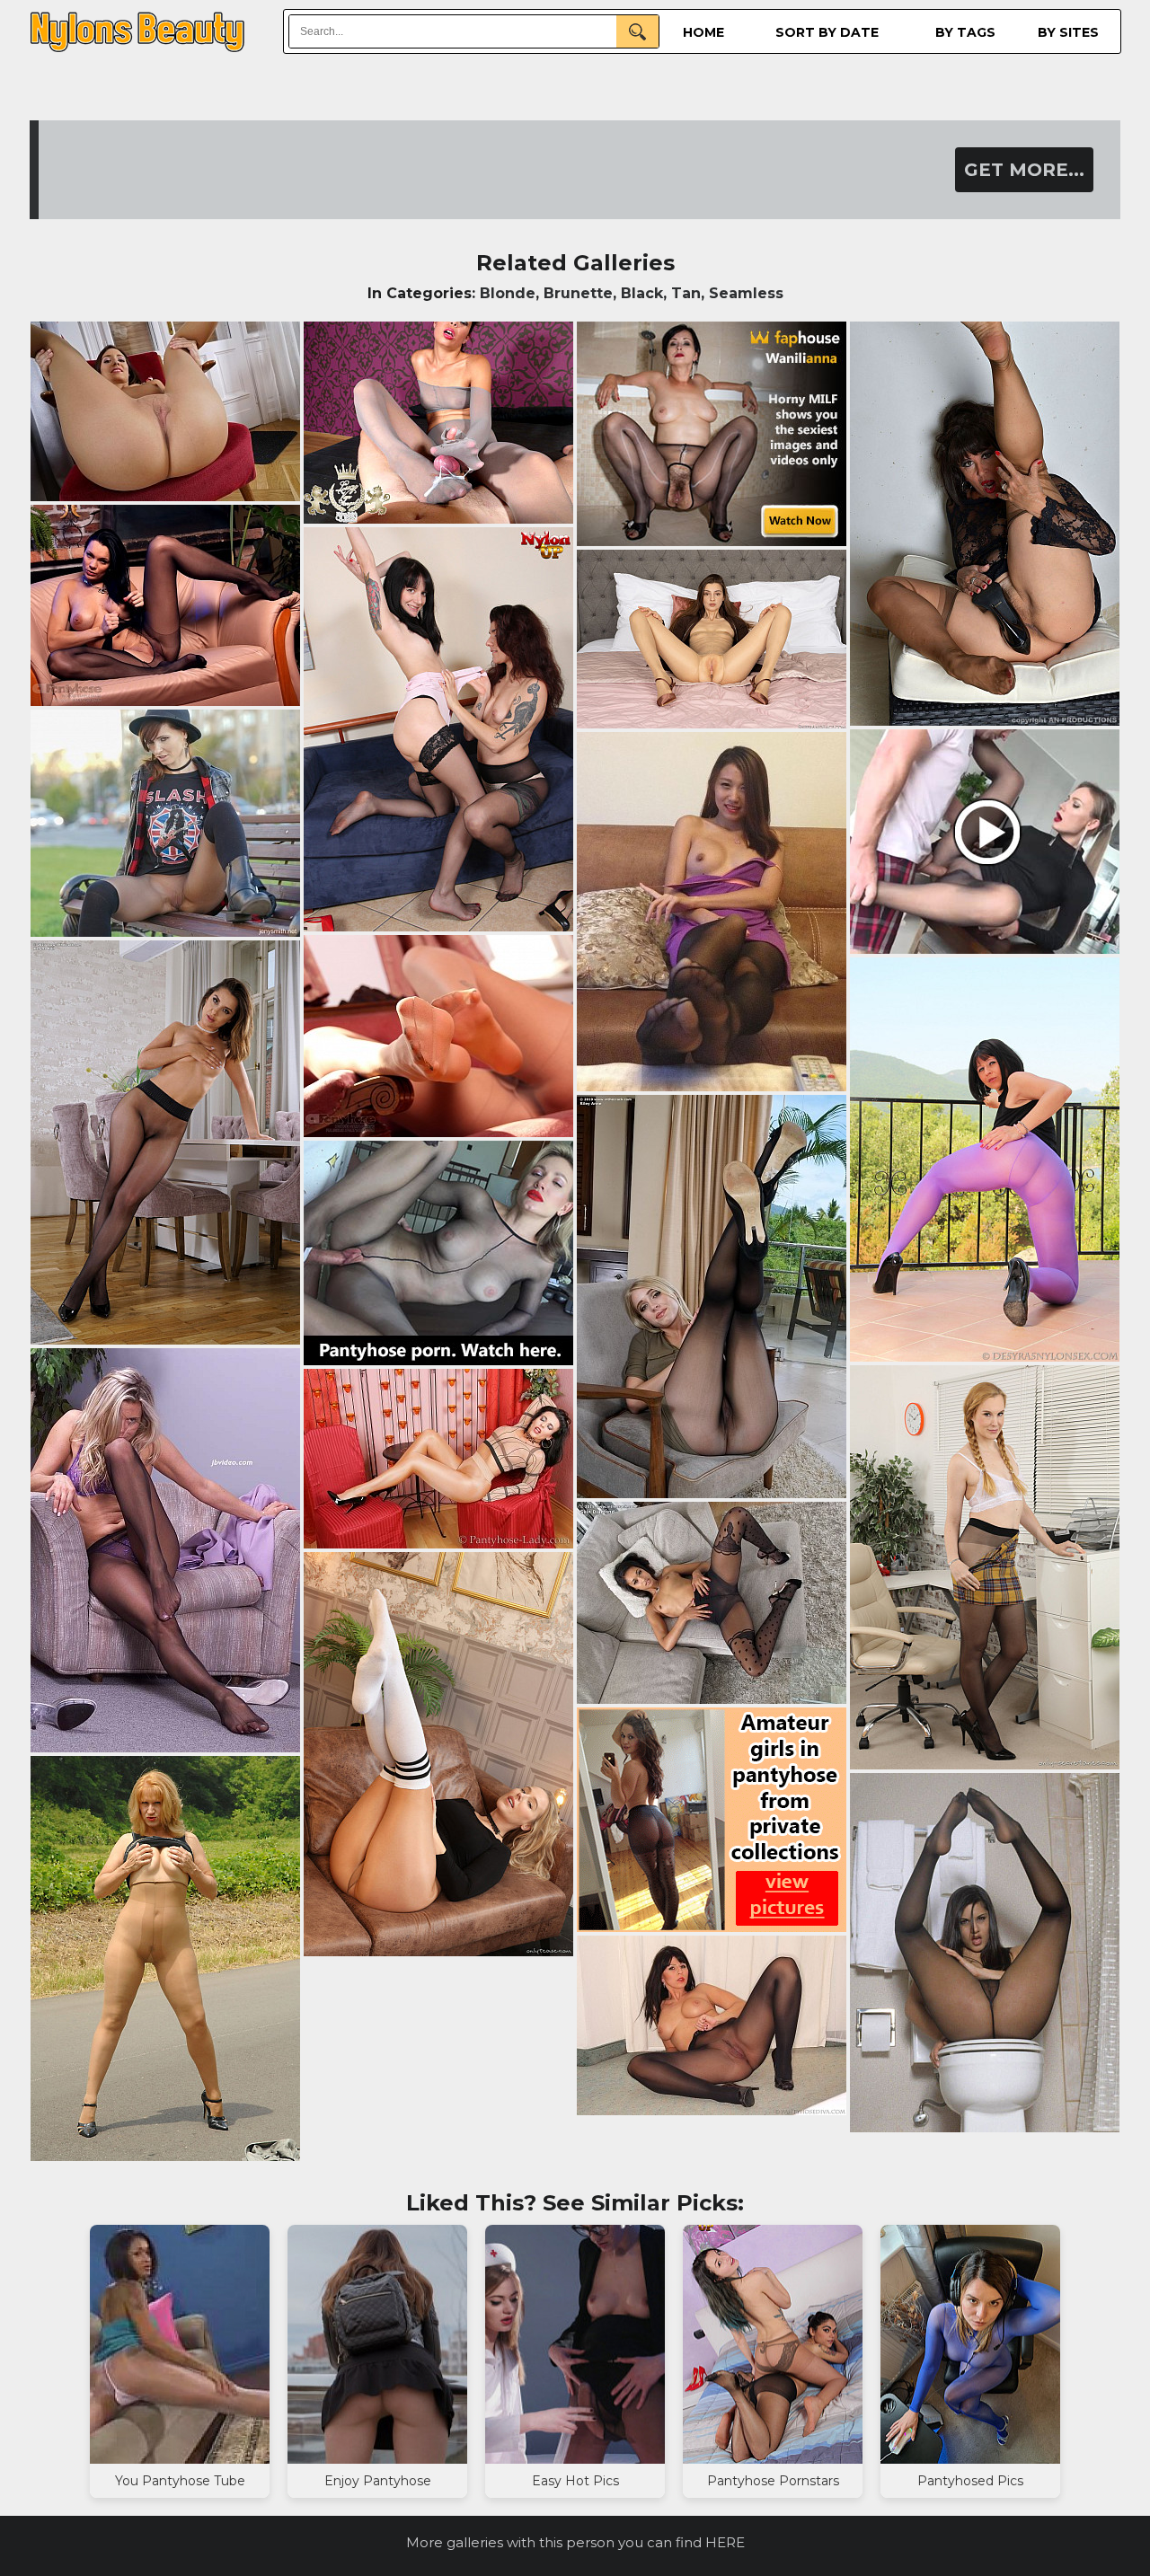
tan (686, 293)
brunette (578, 293)
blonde (508, 293)
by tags (965, 32)
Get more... (1024, 170)
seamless (746, 293)
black (642, 293)
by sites (1068, 32)
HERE (725, 2542)
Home (703, 32)
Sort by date (827, 32)
